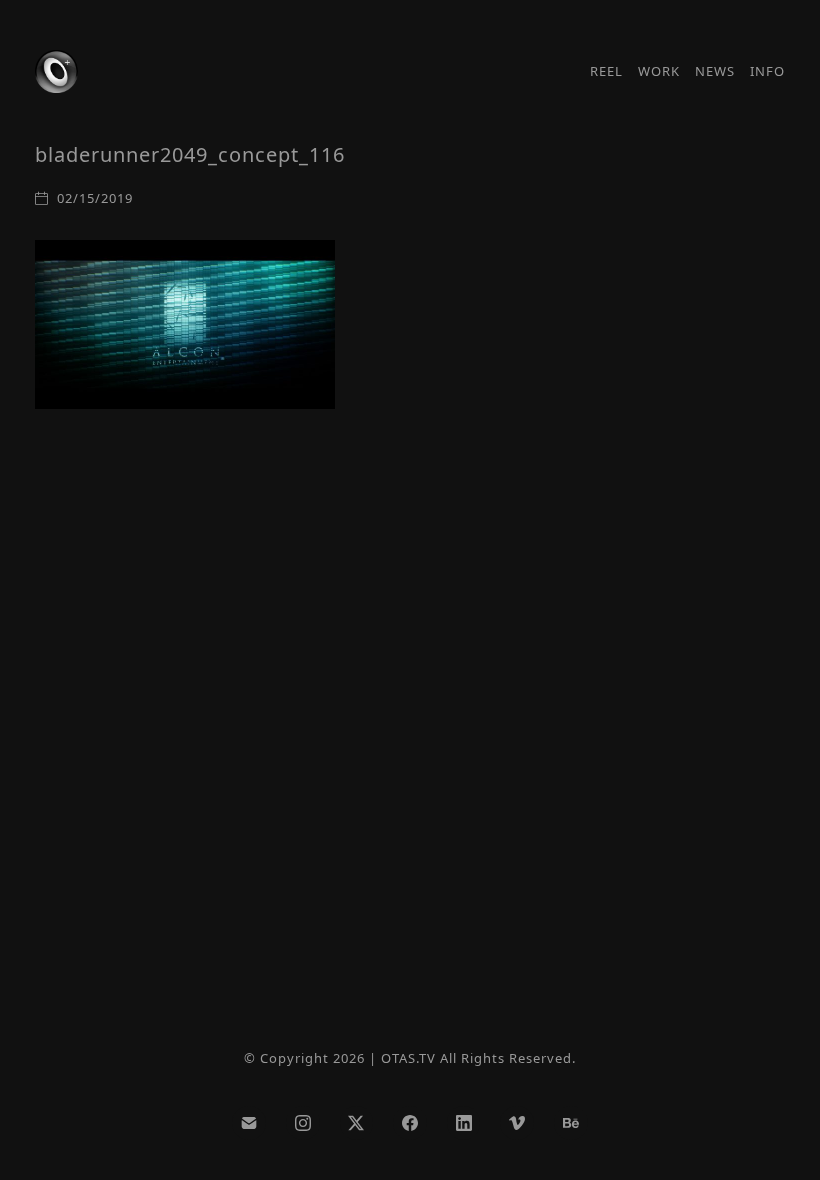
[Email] (249, 1123)
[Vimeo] (517, 1123)
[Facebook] (410, 1123)
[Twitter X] (357, 1123)
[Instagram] (303, 1123)
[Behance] (571, 1123)
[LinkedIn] (464, 1123)
